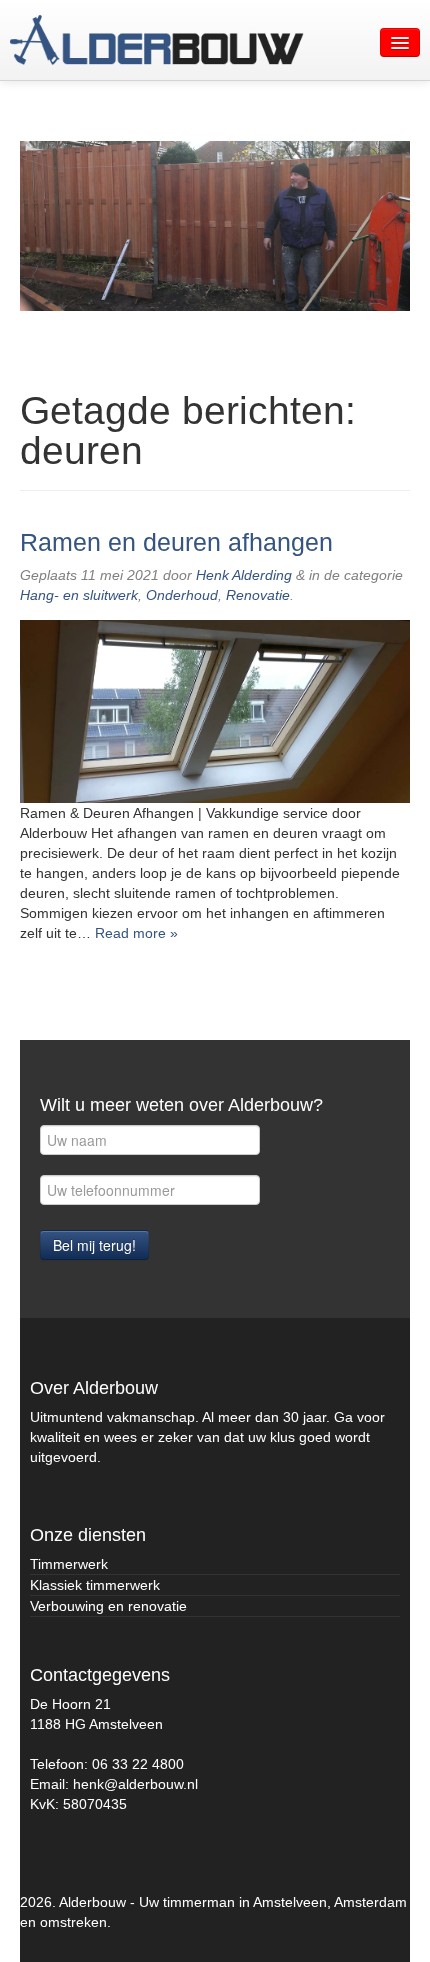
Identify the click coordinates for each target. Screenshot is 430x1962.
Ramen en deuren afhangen (176, 542)
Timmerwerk (69, 1564)
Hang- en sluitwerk (79, 595)
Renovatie (258, 595)
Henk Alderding (244, 575)
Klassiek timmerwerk (95, 1585)
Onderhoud (182, 595)
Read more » (136, 933)
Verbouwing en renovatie (108, 1606)
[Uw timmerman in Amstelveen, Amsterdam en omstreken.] (157, 40)
